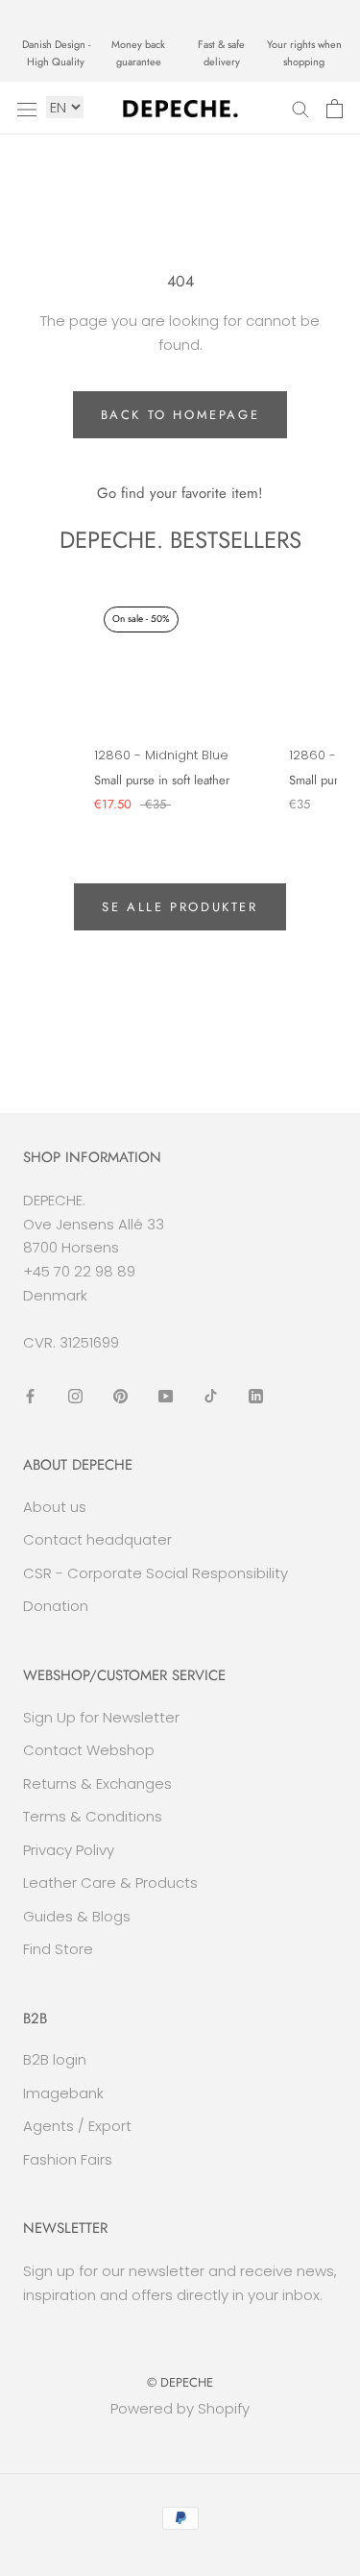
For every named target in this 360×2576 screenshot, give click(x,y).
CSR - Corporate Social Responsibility (156, 1573)
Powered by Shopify (180, 2408)
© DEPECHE (180, 2382)
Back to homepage (180, 415)
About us (55, 1507)
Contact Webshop (89, 1750)
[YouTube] (166, 1395)
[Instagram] (75, 1395)
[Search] (300, 108)
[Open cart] (335, 109)
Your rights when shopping (304, 53)
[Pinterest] (120, 1395)
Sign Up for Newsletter (101, 1717)
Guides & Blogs (77, 1916)
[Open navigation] (27, 109)
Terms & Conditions (93, 1816)
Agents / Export (77, 2126)
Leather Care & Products (110, 1882)
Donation (56, 1606)
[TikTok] (211, 1395)
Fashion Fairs (68, 2159)
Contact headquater (97, 1539)
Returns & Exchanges (97, 1783)
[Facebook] (30, 1395)
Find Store (58, 1949)
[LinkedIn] (256, 1395)
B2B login (55, 2059)
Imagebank (63, 2093)
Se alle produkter (180, 907)
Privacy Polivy (69, 1850)
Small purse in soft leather (162, 780)
